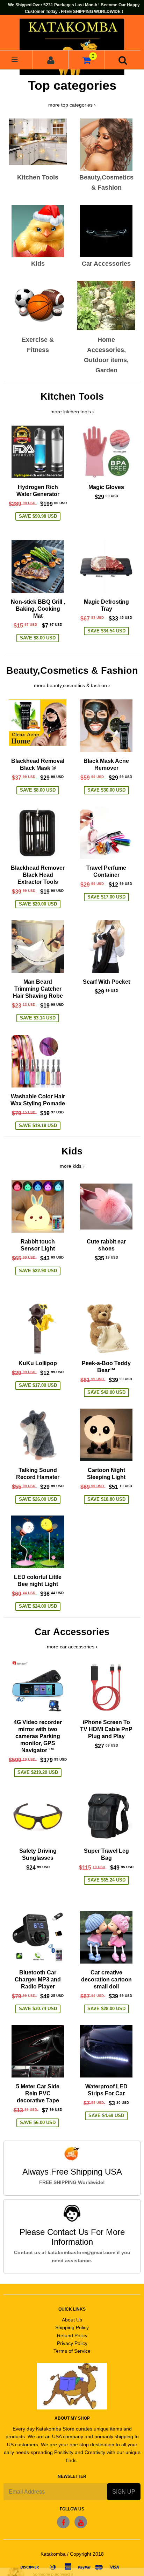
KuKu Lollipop (38, 1363)
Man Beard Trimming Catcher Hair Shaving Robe (38, 989)
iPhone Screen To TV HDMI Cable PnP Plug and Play (106, 1729)
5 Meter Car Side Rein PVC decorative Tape (38, 2093)
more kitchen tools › (72, 412)
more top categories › (72, 105)
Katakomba (53, 2554)
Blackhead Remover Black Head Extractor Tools (38, 875)
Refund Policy (72, 2336)
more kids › (72, 1166)
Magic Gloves (106, 487)
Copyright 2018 (87, 2554)
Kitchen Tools (72, 396)
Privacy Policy (72, 2343)
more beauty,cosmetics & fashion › (72, 685)
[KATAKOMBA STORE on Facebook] (63, 2522)
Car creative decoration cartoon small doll (106, 1980)
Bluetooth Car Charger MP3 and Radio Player (38, 1980)
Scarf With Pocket (106, 982)
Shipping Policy (72, 2327)
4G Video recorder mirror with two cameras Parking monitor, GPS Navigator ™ (38, 1736)
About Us (72, 2320)
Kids (72, 1151)
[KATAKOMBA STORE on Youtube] (81, 2522)
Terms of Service (72, 2351)
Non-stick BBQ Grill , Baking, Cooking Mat (38, 609)
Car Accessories (72, 1632)
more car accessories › (72, 1647)
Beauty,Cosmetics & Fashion (72, 671)
